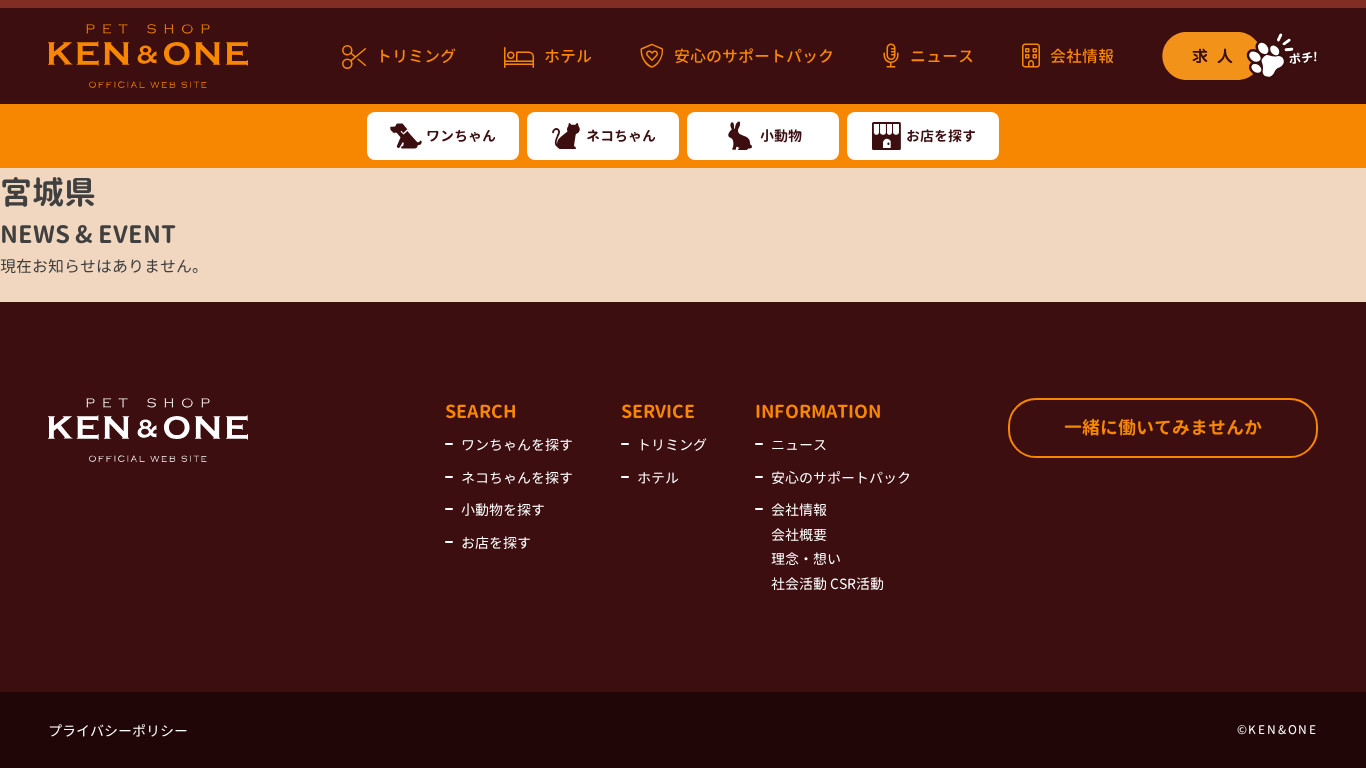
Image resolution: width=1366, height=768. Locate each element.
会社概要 (799, 534)
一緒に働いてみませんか (1163, 427)
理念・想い (806, 558)
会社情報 (1082, 56)
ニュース (942, 56)
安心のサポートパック (754, 56)
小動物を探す (503, 509)
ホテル (568, 56)
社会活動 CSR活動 (827, 583)
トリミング (416, 56)
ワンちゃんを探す (517, 444)
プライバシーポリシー (118, 730)
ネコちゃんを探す (517, 477)
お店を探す (496, 542)
